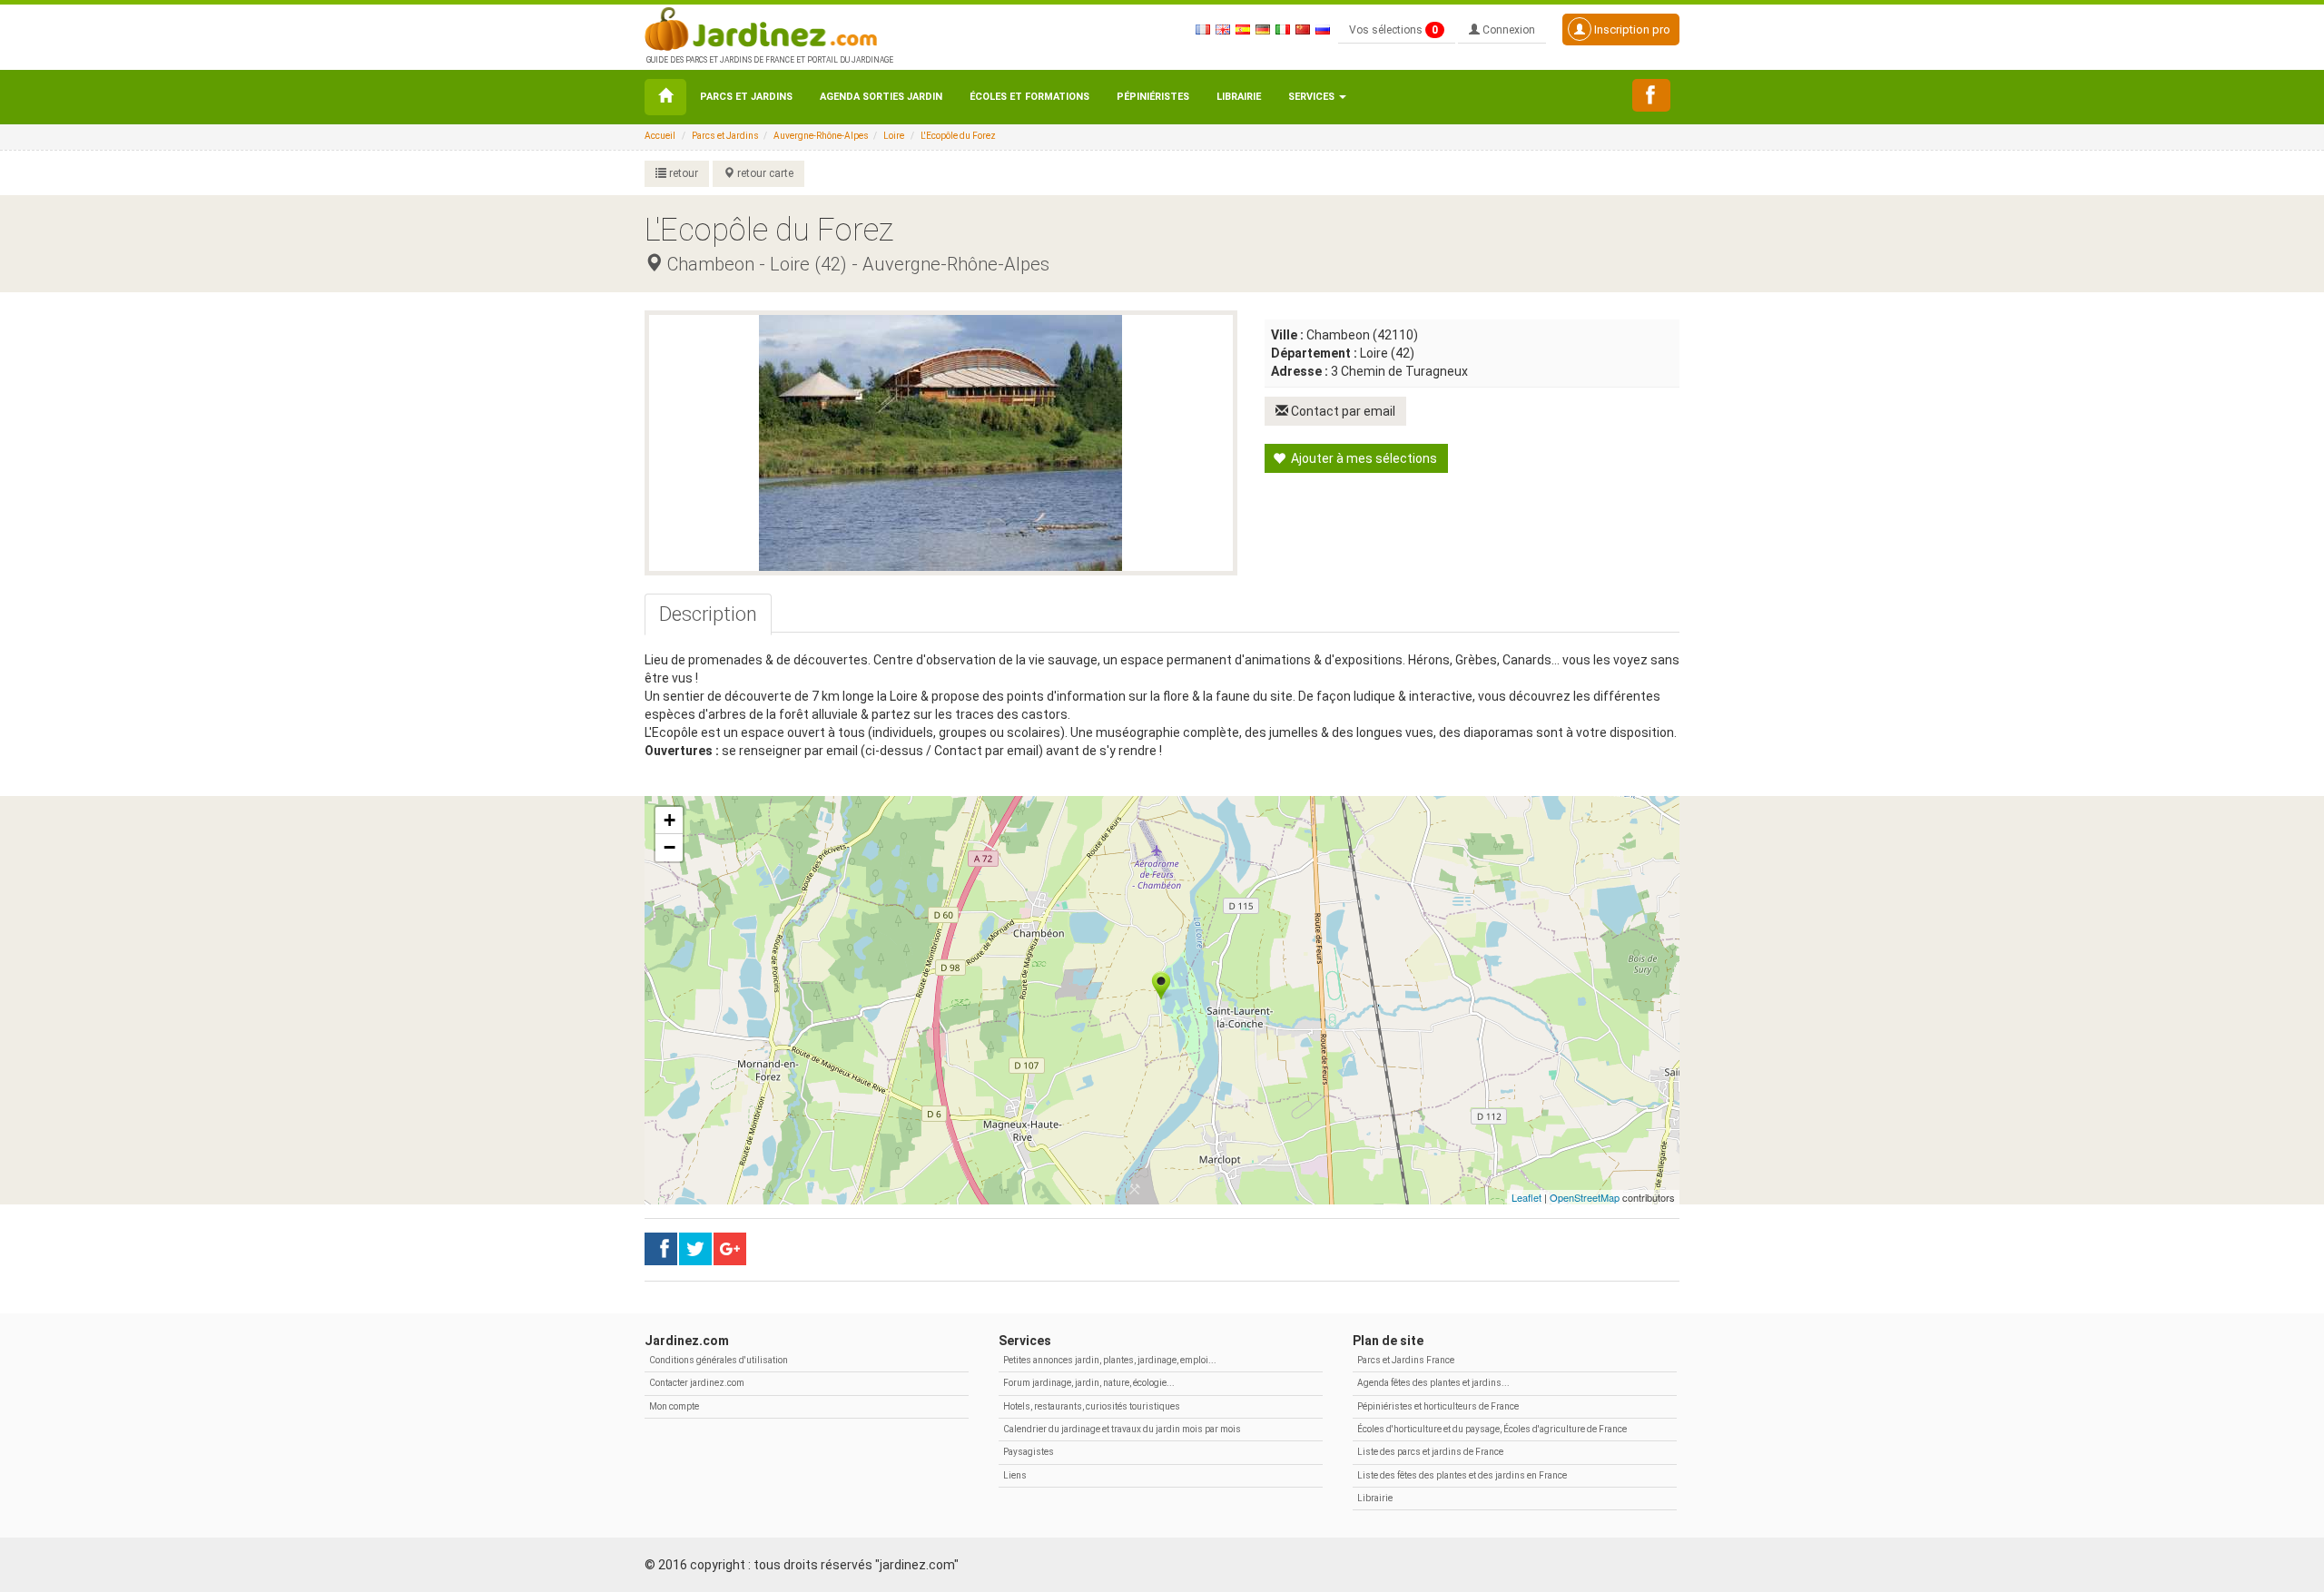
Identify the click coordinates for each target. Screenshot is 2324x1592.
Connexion (1507, 30)
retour (682, 173)
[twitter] (730, 1249)
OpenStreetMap (1585, 1197)
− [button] (670, 847)
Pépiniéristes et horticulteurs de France (1438, 1406)
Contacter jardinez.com (697, 1383)
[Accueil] (665, 97)
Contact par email (1342, 411)
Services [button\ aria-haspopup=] (1313, 97)
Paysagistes (1029, 1452)
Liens (1015, 1475)
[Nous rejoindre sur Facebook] (1651, 95)
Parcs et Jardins (746, 97)
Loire (894, 136)
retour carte (764, 173)
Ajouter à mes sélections (1363, 458)
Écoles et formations (1029, 97)
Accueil (660, 136)
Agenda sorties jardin (881, 97)
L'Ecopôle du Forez (958, 136)
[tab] (708, 614)
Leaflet (1526, 1197)
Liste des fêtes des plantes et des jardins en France (1462, 1475)
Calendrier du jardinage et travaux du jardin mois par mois (1122, 1429)
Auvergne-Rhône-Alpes (821, 136)
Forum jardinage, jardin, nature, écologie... (1089, 1383)
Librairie (1239, 97)
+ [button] (670, 820)
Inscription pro (1631, 29)
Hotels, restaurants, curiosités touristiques (1092, 1406)
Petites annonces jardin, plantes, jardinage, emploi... (1110, 1360)
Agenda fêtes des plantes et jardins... (1433, 1383)
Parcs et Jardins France (1406, 1360)
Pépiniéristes (1153, 97)
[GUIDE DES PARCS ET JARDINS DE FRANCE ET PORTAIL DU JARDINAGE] (768, 27)
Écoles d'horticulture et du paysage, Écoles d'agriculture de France (1492, 1429)
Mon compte (674, 1406)
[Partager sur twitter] (695, 1249)
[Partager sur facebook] (661, 1249)
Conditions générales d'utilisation (719, 1360)
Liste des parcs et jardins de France (1430, 1452)
